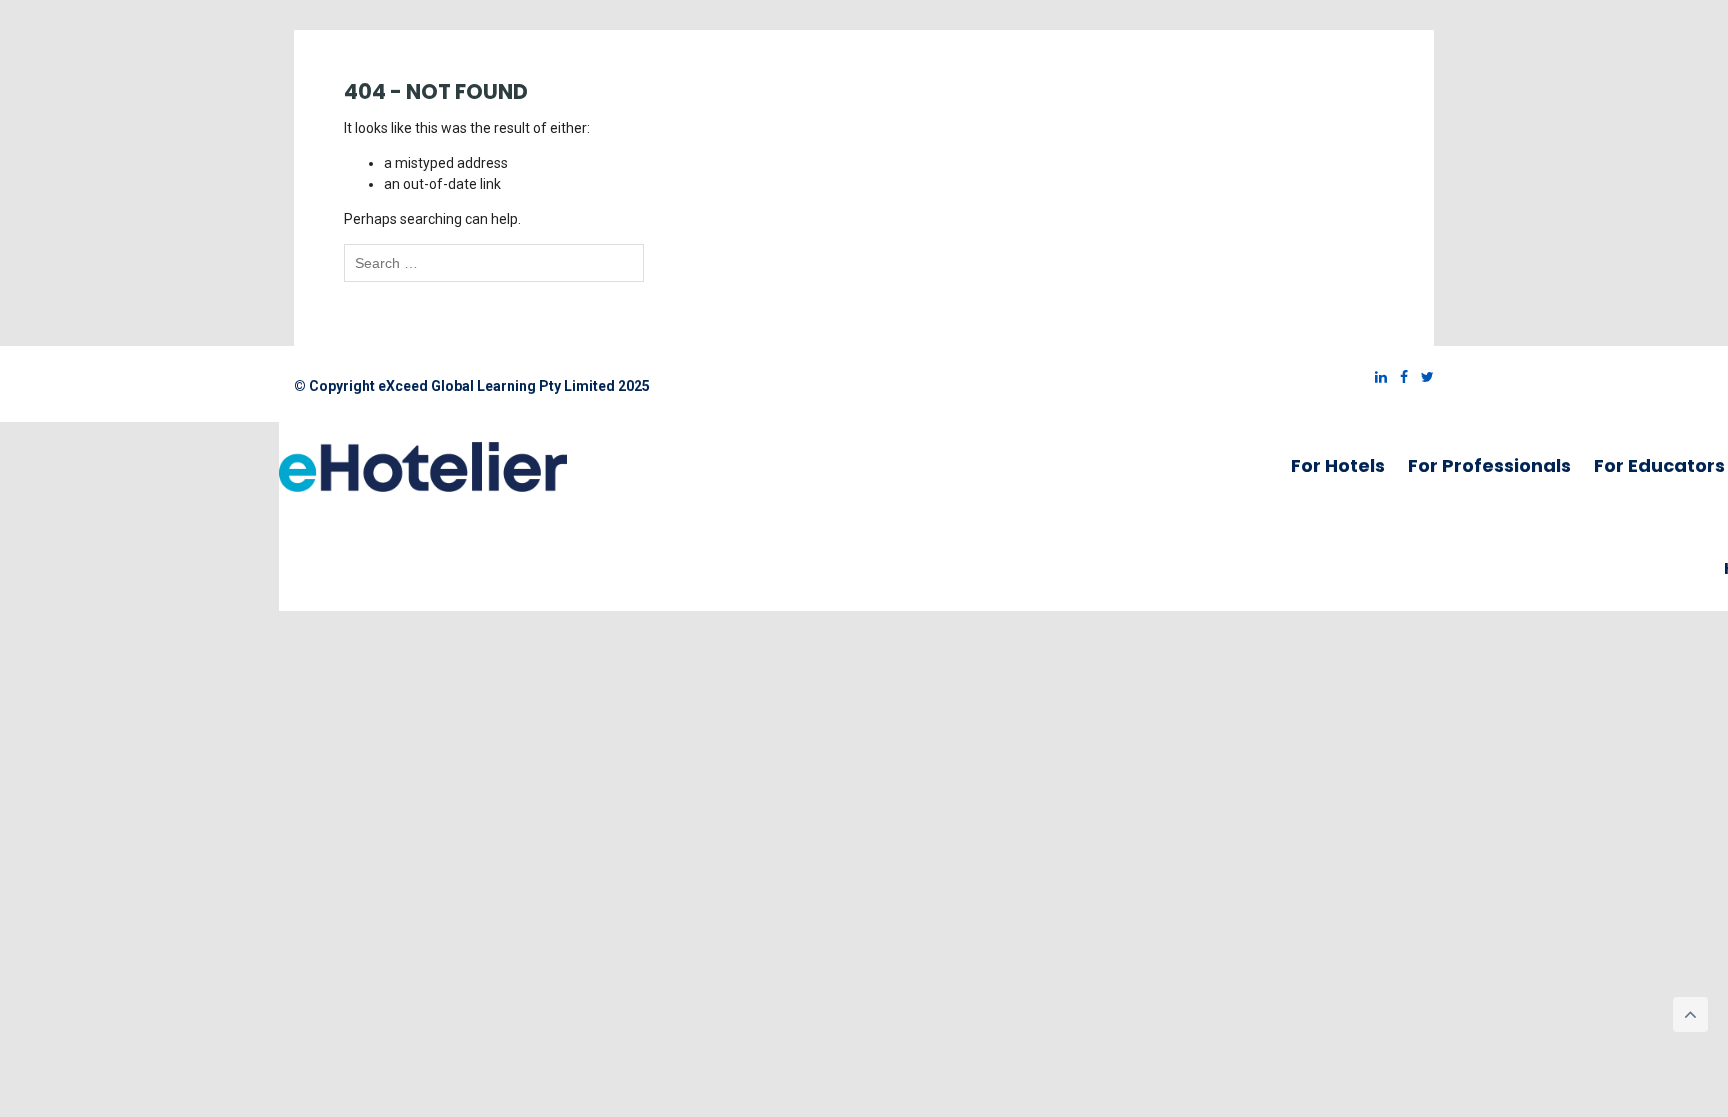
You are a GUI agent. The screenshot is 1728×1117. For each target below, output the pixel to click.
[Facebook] (1399, 377)
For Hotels (1338, 465)
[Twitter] (1422, 377)
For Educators (1659, 465)
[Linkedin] (1376, 377)
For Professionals (1489, 465)
